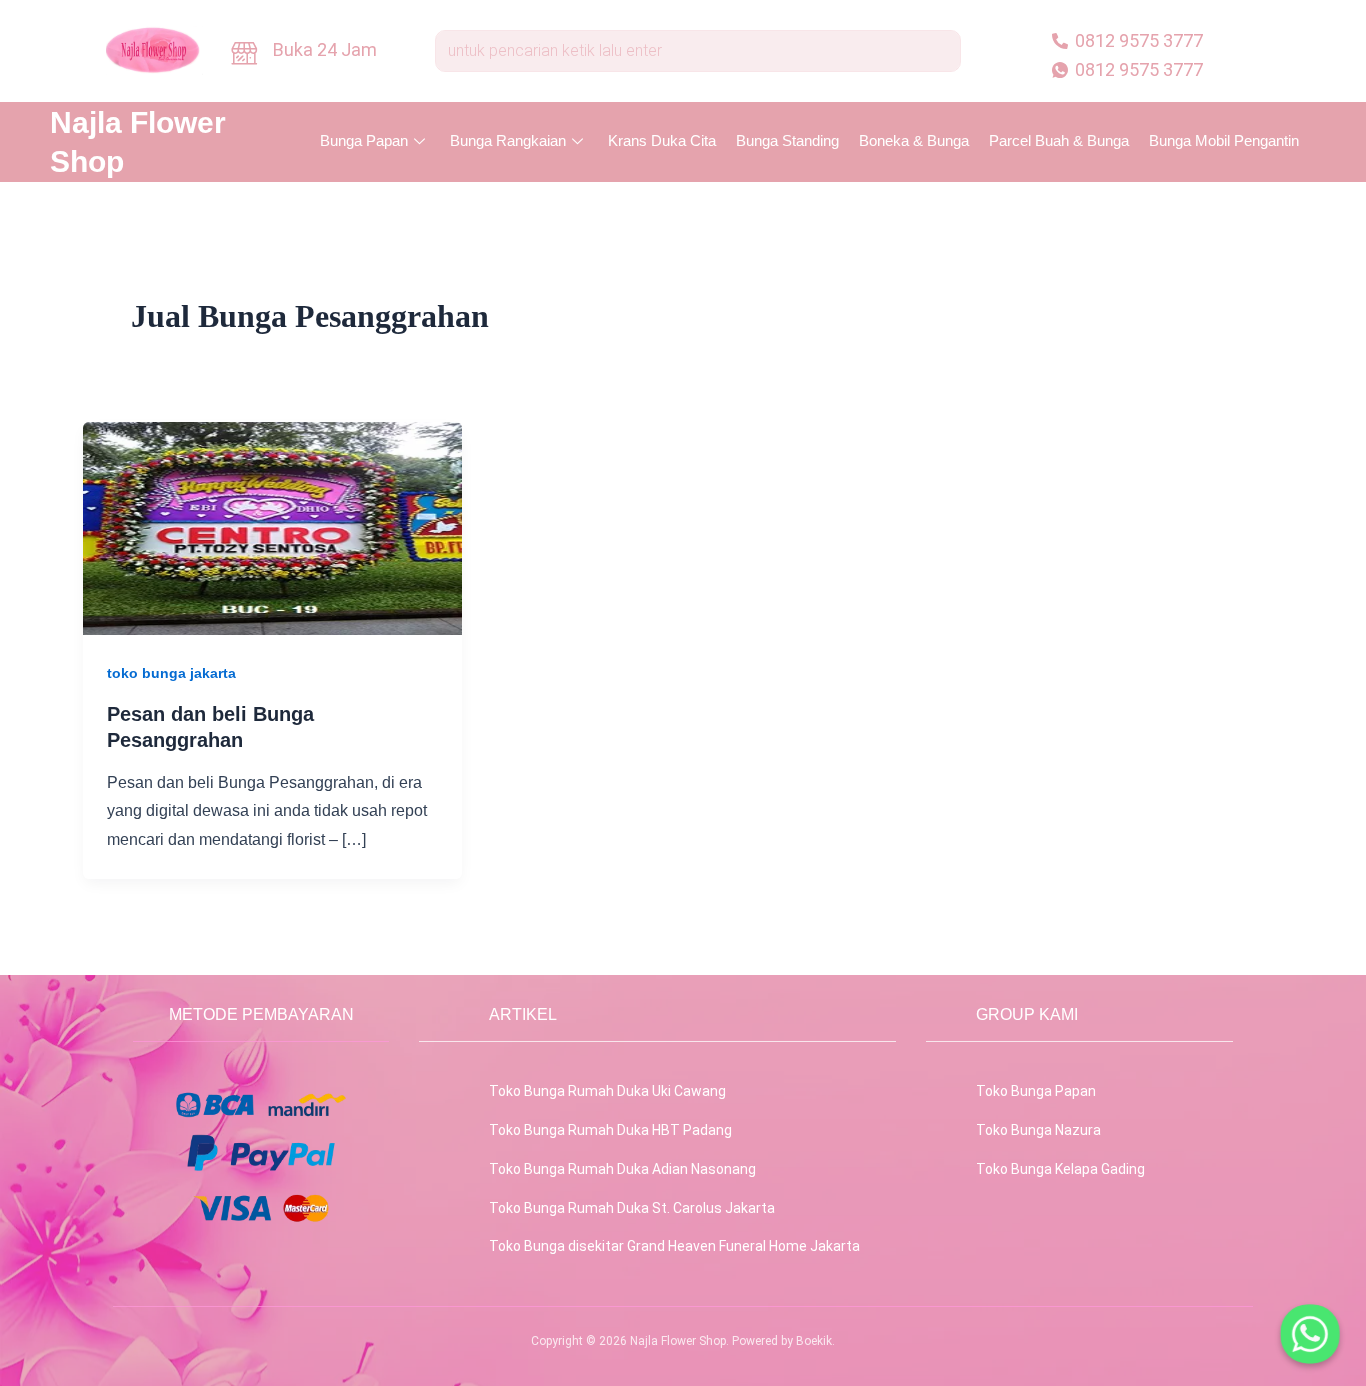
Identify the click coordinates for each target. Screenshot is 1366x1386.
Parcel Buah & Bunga (1059, 140)
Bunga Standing (787, 140)
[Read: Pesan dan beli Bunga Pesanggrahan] (272, 527)
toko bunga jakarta (171, 673)
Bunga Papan (364, 140)
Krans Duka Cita (662, 140)
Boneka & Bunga (914, 140)
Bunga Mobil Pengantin (1224, 140)
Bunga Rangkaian (508, 140)
